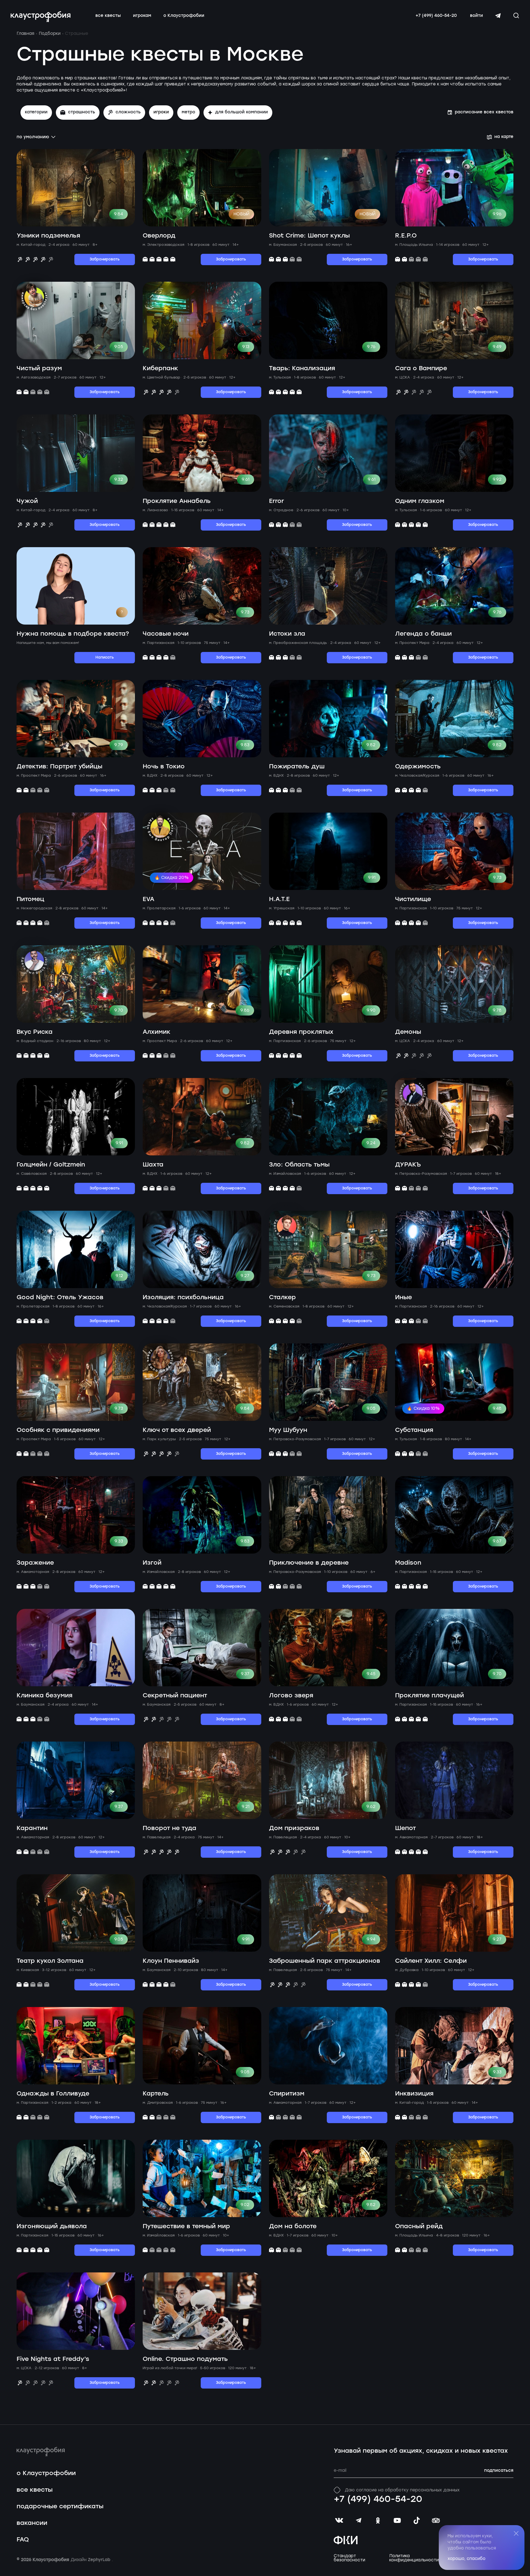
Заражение (35, 1563)
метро (188, 112)
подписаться (499, 2471)
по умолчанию (33, 137)
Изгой (152, 1563)
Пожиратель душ (297, 767)
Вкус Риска (35, 1032)
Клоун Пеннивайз (171, 1961)
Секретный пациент (175, 1696)
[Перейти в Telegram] (498, 16)
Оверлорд (159, 236)
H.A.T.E (279, 899)
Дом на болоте (293, 2226)
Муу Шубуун (288, 1430)
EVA (148, 899)
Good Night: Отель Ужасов (60, 1297)
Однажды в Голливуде (53, 2094)
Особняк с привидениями (58, 1430)
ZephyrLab (100, 2560)
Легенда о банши (423, 634)
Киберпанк (160, 368)
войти (477, 16)
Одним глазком (420, 501)
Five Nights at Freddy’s (53, 2359)
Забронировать (105, 259)
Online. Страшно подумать (185, 2359)
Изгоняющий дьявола (52, 2226)
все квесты (108, 16)
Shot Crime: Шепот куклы (309, 236)
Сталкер (282, 1297)
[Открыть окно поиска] (516, 15)
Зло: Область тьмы (299, 1165)
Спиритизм (287, 2094)
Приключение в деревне (309, 1563)
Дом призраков (294, 1828)
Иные (404, 1297)
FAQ (23, 2540)
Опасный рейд (419, 2226)
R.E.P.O (406, 236)
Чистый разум (39, 368)
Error (276, 501)
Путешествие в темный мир (186, 2226)
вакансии (32, 2523)
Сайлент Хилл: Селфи (431, 1961)
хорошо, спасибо (467, 2559)
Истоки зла (287, 634)
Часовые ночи (166, 634)
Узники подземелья (48, 236)
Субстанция (414, 1430)
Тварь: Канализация (302, 368)
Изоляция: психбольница (183, 1297)
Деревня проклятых (301, 1032)
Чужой (27, 501)
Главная (25, 33)
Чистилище (413, 899)
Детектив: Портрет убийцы (59, 767)
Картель (156, 2094)
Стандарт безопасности (349, 2558)
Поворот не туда (169, 1828)
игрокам (142, 16)
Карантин (32, 1828)
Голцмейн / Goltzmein (51, 1165)
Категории (36, 112)
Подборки (50, 33)
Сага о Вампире (421, 368)
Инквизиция (414, 2094)
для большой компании (241, 112)
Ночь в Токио (164, 767)
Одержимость (418, 767)
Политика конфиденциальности (414, 2558)
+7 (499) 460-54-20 (436, 16)
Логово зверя (291, 1696)
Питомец (30, 899)
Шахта (153, 1165)
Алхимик (156, 1032)
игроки (161, 112)
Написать (105, 658)
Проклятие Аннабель (177, 501)
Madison (408, 1563)
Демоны (408, 1032)
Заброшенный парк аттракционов (325, 1961)
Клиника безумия (45, 1696)
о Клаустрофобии (184, 16)
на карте (504, 137)
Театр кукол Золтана (50, 1961)
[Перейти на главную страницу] (41, 17)
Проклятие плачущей (430, 1696)
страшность (82, 112)
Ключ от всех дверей (177, 1430)
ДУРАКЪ (408, 1165)
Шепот (405, 1828)
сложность (128, 112)
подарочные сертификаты (60, 2506)
